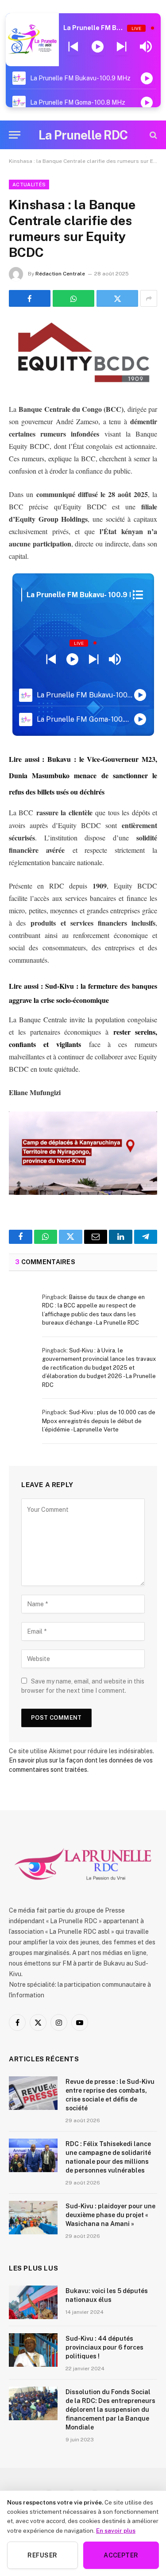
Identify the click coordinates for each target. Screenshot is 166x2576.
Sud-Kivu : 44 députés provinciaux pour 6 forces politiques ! (104, 2347)
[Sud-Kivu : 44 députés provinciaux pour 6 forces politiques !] (33, 2350)
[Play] (98, 47)
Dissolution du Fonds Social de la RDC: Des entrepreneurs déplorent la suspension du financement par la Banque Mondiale (110, 2410)
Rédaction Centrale (60, 274)
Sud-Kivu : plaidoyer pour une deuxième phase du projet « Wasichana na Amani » (110, 2215)
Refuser (42, 2555)
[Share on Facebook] (30, 298)
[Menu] (15, 135)
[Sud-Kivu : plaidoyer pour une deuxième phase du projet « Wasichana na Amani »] (33, 2218)
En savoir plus (116, 2531)
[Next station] (73, 47)
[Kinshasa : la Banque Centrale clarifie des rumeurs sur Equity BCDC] (83, 353)
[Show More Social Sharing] (149, 298)
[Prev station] (122, 47)
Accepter (121, 2555)
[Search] (152, 135)
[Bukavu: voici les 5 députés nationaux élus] (33, 2302)
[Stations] (138, 595)
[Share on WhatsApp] (73, 298)
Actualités (29, 185)
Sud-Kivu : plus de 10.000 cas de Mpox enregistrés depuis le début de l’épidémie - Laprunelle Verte (99, 1421)
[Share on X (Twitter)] (117, 298)
